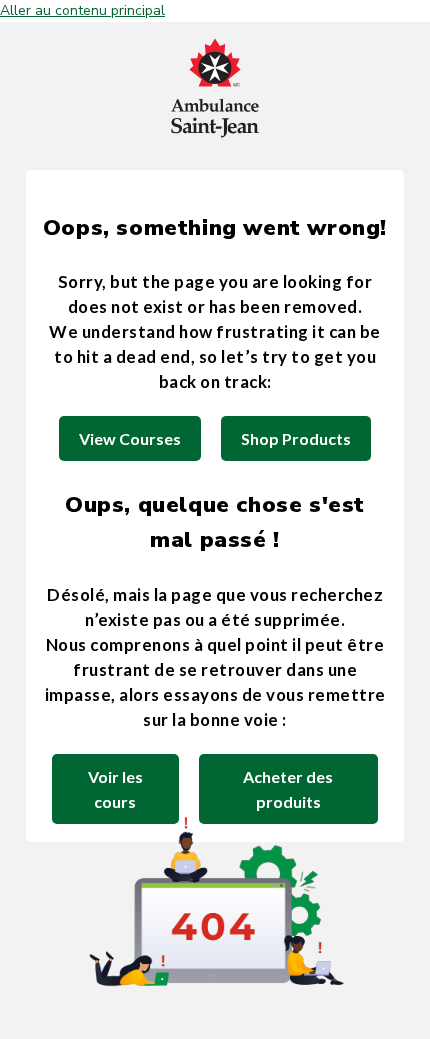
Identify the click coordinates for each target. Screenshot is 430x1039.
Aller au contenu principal (82, 10)
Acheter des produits (288, 789)
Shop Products (296, 438)
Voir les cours (115, 789)
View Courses (130, 438)
